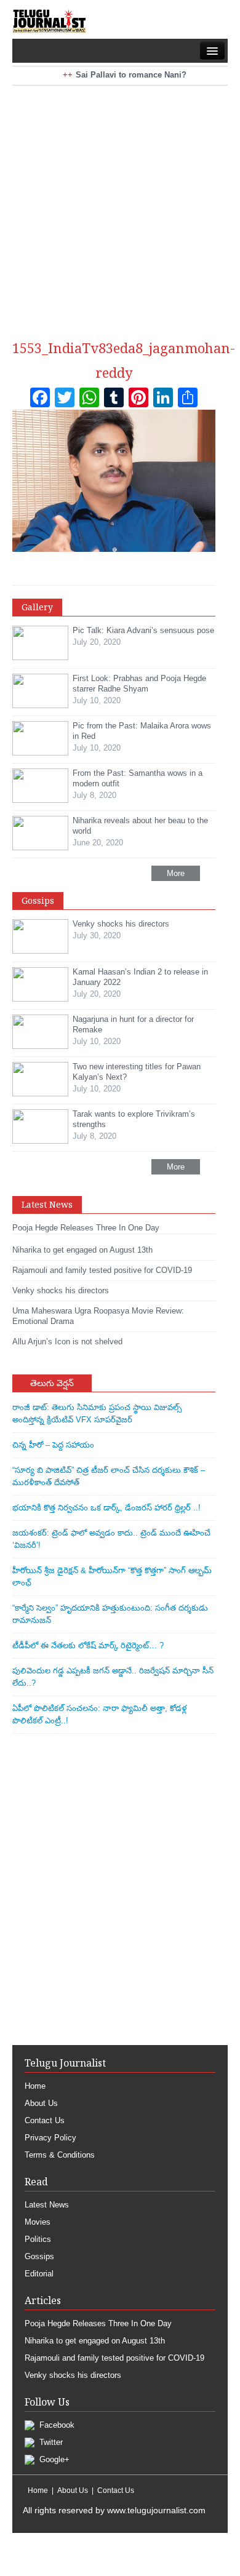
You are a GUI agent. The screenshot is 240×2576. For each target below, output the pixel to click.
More (176, 873)
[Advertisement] (120, 205)
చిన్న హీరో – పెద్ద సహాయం (53, 1445)
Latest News (47, 2205)
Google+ (53, 2459)
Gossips (39, 2256)
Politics (38, 2239)
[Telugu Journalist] (49, 21)
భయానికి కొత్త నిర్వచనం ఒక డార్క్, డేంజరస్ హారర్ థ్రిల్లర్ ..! (106, 1508)
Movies (38, 2222)
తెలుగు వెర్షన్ (52, 1383)
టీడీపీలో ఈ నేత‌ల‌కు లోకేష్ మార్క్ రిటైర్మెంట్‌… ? (88, 1645)
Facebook (56, 2425)
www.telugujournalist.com (156, 2510)
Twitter (50, 2442)
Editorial (39, 2274)
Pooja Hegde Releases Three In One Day (98, 2323)
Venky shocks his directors (73, 2375)
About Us (41, 2103)
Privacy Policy (50, 2138)
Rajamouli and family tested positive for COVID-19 (114, 2358)
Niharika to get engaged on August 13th (95, 2341)
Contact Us (45, 2120)
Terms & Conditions (60, 2155)
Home (35, 2086)
